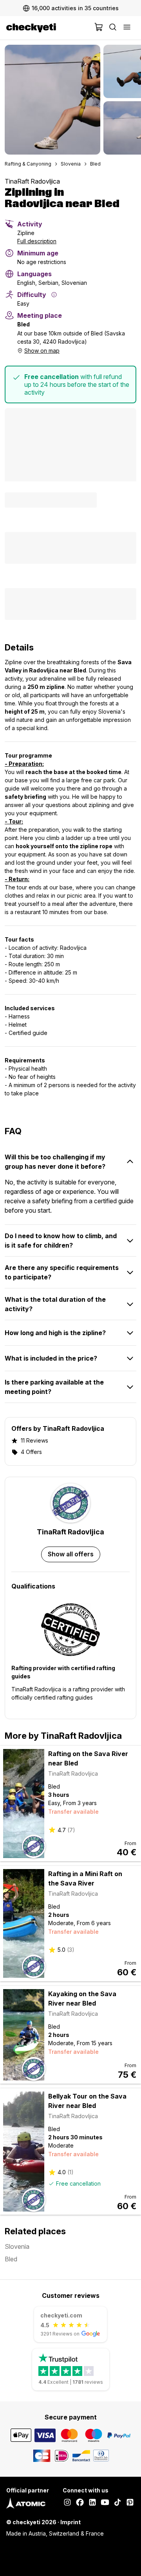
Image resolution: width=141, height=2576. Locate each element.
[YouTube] (105, 2503)
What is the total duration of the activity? (55, 1304)
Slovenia (71, 164)
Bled (95, 164)
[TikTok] (117, 2503)
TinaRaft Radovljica (32, 181)
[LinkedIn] (92, 2503)
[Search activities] (113, 28)
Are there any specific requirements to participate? (62, 1272)
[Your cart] (99, 28)
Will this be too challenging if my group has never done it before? (55, 1162)
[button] (52, 100)
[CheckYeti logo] (49, 28)
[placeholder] (127, 28)
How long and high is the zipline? (55, 1333)
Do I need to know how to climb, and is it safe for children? (61, 1241)
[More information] (54, 295)
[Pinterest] (130, 2503)
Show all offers (71, 1554)
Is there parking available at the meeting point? (54, 1387)
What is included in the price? (51, 1358)
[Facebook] (80, 2503)
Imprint (70, 2522)
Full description (37, 241)
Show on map (42, 351)
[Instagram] (67, 2503)
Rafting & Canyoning (28, 164)
